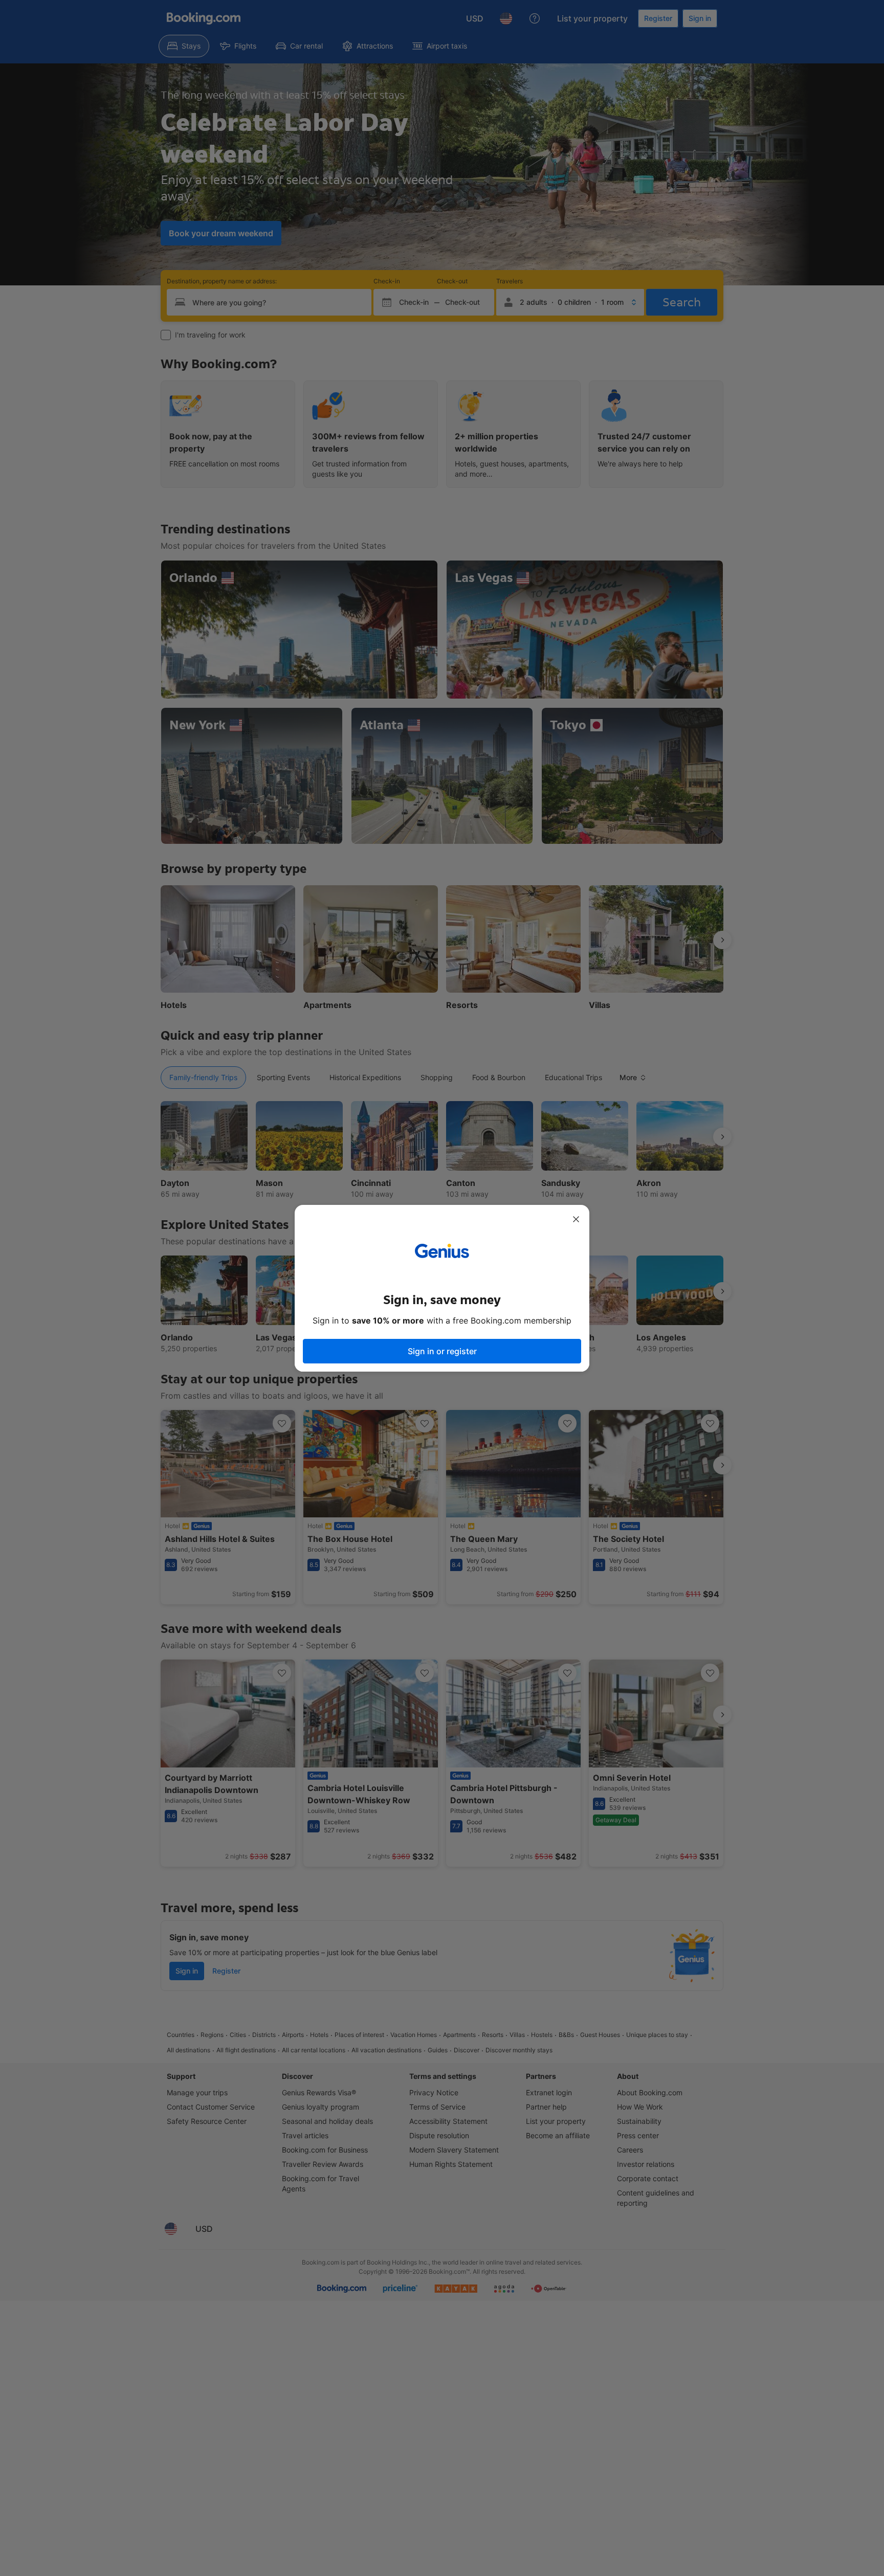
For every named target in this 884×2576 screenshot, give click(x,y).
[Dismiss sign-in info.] (576, 1219)
